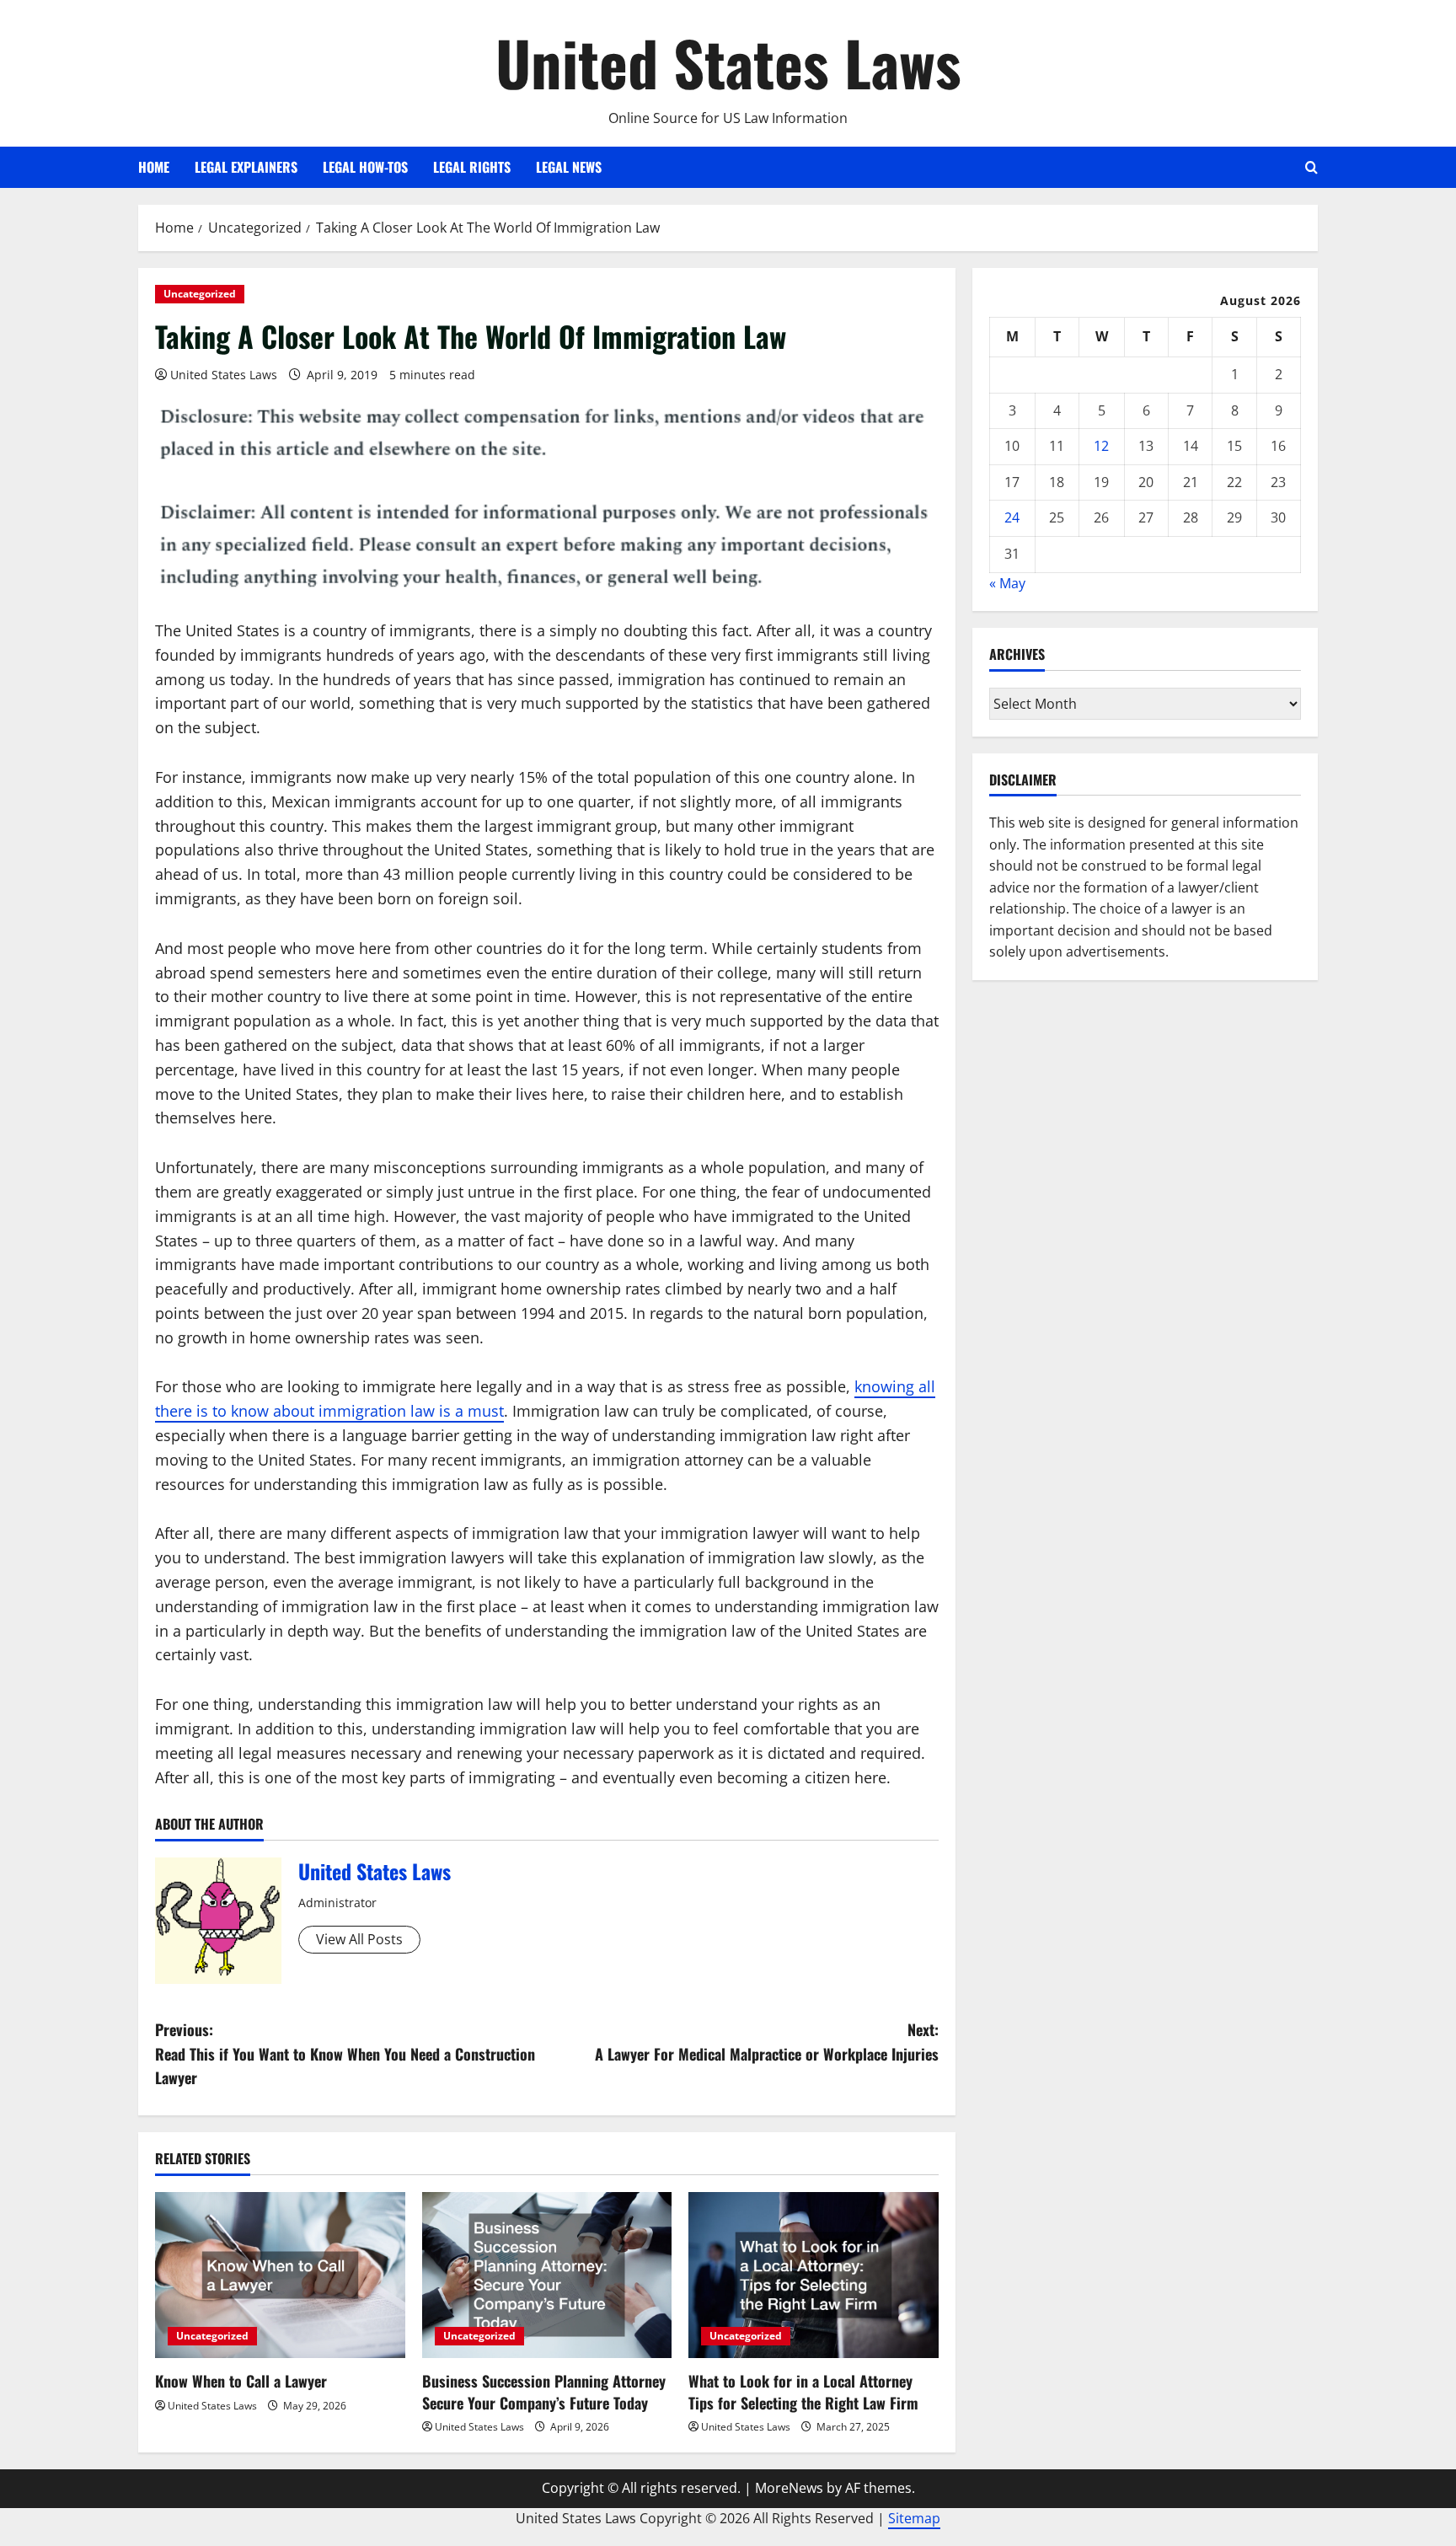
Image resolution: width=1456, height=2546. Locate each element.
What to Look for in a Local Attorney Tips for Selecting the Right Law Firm (803, 2391)
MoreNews (789, 2488)
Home (154, 167)
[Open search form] (1311, 167)
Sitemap (914, 2518)
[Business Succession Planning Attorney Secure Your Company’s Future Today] (547, 2275)
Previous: (345, 2054)
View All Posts (359, 1939)
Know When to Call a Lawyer (241, 2381)
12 (1101, 446)
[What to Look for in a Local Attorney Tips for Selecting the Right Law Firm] (814, 2275)
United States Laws (728, 62)
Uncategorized (200, 294)
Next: (767, 2042)
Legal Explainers (246, 167)
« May (1007, 583)
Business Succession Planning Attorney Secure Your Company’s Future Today (544, 2391)
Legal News (569, 167)
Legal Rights (472, 167)
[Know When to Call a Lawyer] (280, 2275)
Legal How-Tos (365, 167)
